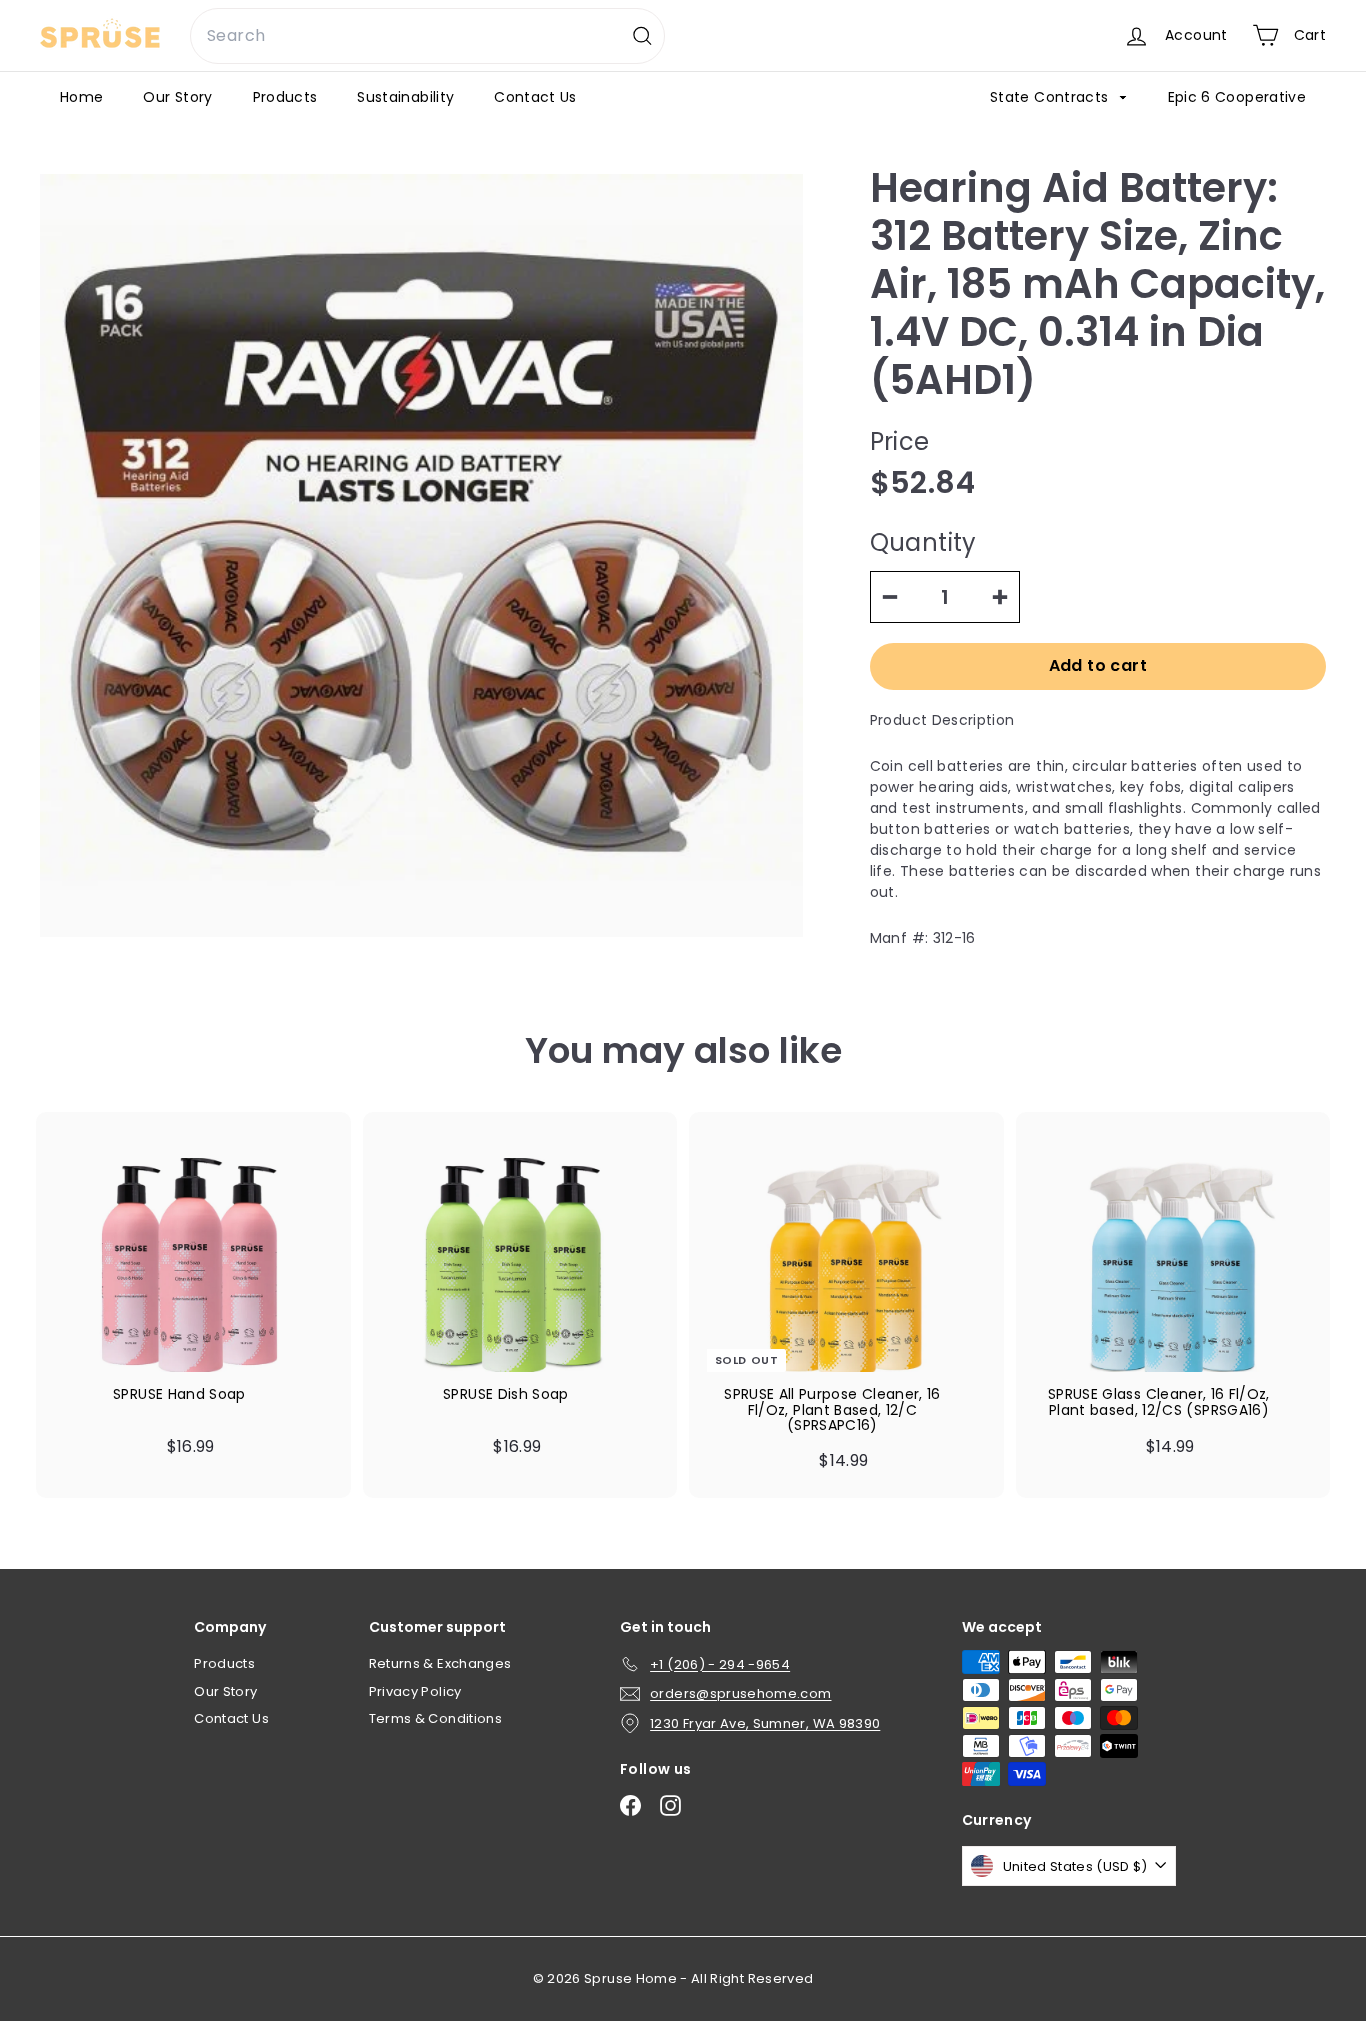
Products (285, 97)
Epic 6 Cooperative (1237, 97)
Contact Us (535, 97)
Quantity (923, 542)
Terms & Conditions (435, 1718)
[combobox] (427, 36)
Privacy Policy (415, 1691)
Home (81, 97)
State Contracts (1051, 97)
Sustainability (405, 97)
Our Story (177, 97)
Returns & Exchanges (440, 1663)
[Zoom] (421, 555)
